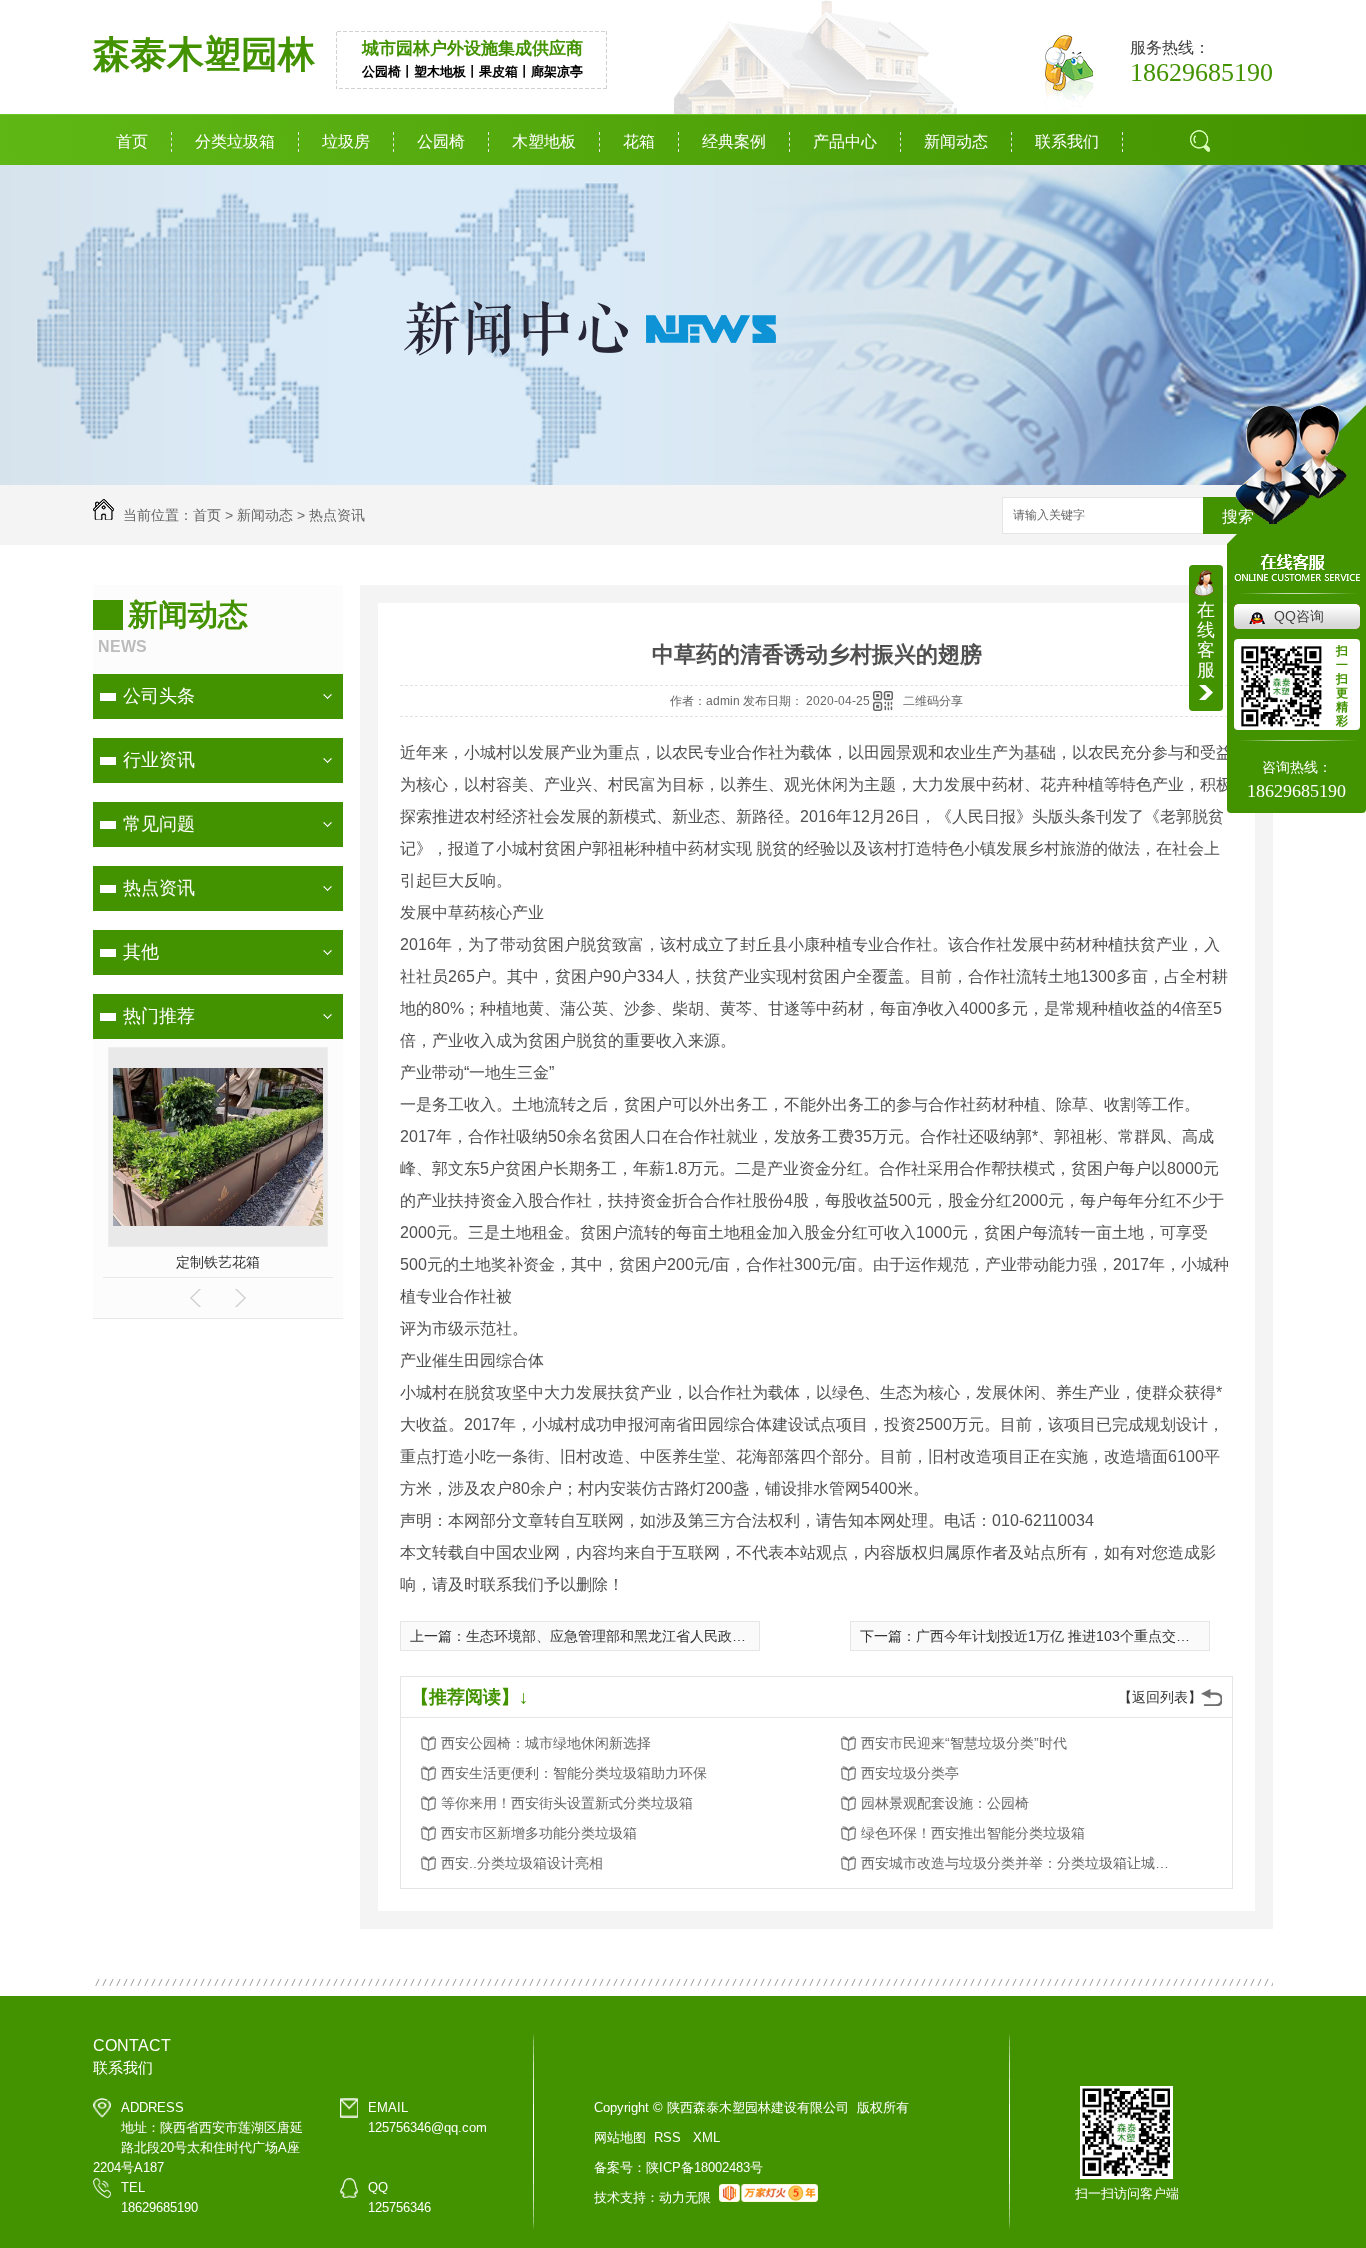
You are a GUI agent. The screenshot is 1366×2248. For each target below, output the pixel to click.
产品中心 (845, 141)
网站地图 (620, 2137)
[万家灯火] (768, 2197)
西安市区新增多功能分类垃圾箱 (539, 1833)
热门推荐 (159, 1016)
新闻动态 (956, 141)
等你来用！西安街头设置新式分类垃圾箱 (567, 1803)
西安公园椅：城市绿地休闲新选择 (546, 1743)
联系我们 (1067, 141)
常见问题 (159, 824)
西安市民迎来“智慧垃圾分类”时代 (964, 1743)
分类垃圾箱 (235, 141)
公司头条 (159, 696)
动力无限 (685, 2197)
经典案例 (734, 141)
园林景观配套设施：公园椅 (945, 1803)
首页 (132, 141)
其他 (141, 952)
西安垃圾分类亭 (910, 1773)
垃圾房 (346, 141)
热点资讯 (337, 515)
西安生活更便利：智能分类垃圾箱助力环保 (574, 1773)
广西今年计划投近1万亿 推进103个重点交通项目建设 (1081, 1636)
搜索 (1207, 215)
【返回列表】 (1160, 1697)
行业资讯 (159, 760)
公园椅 (441, 141)
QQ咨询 (1299, 616)
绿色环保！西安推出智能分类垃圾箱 (973, 1833)
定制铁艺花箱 (218, 1262)
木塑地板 (544, 141)
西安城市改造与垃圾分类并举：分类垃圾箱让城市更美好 (1021, 1863)
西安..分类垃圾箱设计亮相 (522, 1863)
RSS (669, 2137)
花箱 (639, 141)
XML (706, 2137)
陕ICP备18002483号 (704, 2167)
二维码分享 (933, 701)
